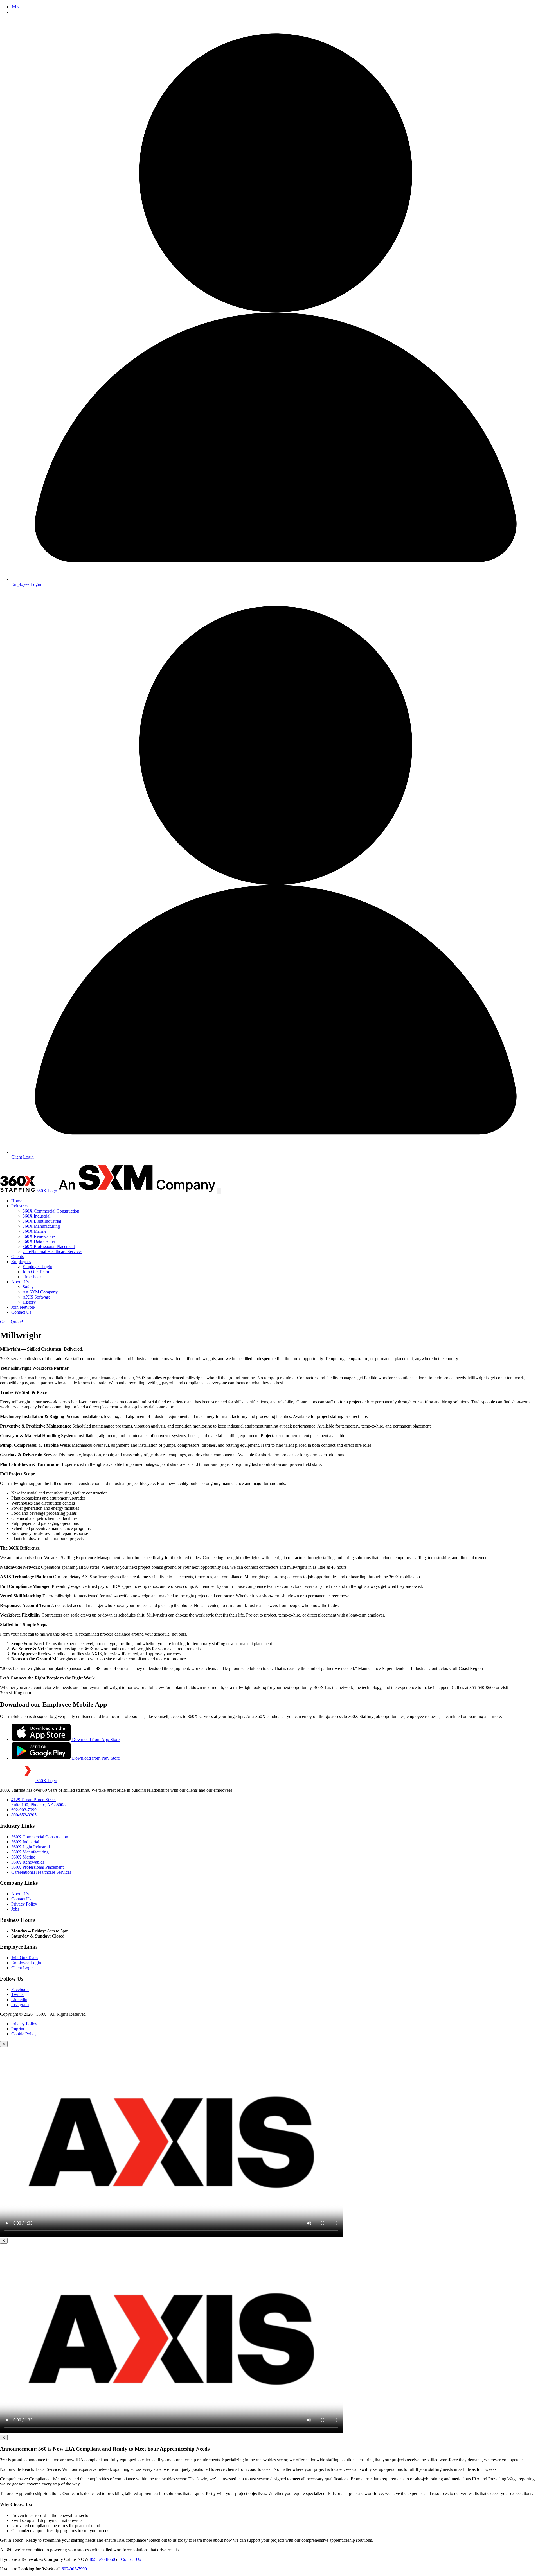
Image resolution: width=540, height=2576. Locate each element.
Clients (17, 1257)
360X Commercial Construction (51, 1211)
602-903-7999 (24, 1810)
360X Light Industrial (42, 1221)
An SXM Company (40, 1292)
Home (17, 1201)
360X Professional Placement (49, 1246)
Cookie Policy (24, 2034)
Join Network (23, 1307)
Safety (28, 1287)
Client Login (22, 1968)
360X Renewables (39, 1236)
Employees (21, 1262)
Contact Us (21, 1312)
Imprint (18, 2029)
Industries (20, 1206)
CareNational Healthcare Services (52, 1251)
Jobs (15, 7)
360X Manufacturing (41, 1226)
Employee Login (37, 1267)
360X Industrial (36, 1216)
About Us (20, 1282)
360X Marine (34, 1231)
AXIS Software (36, 1297)
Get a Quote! (12, 1322)
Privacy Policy (24, 1904)
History (29, 1302)
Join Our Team (36, 1272)
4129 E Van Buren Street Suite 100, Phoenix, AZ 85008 (38, 1802)
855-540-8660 (102, 2559)
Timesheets (32, 1277)
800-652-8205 (24, 1815)
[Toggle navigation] (219, 1191)
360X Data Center (39, 1241)
